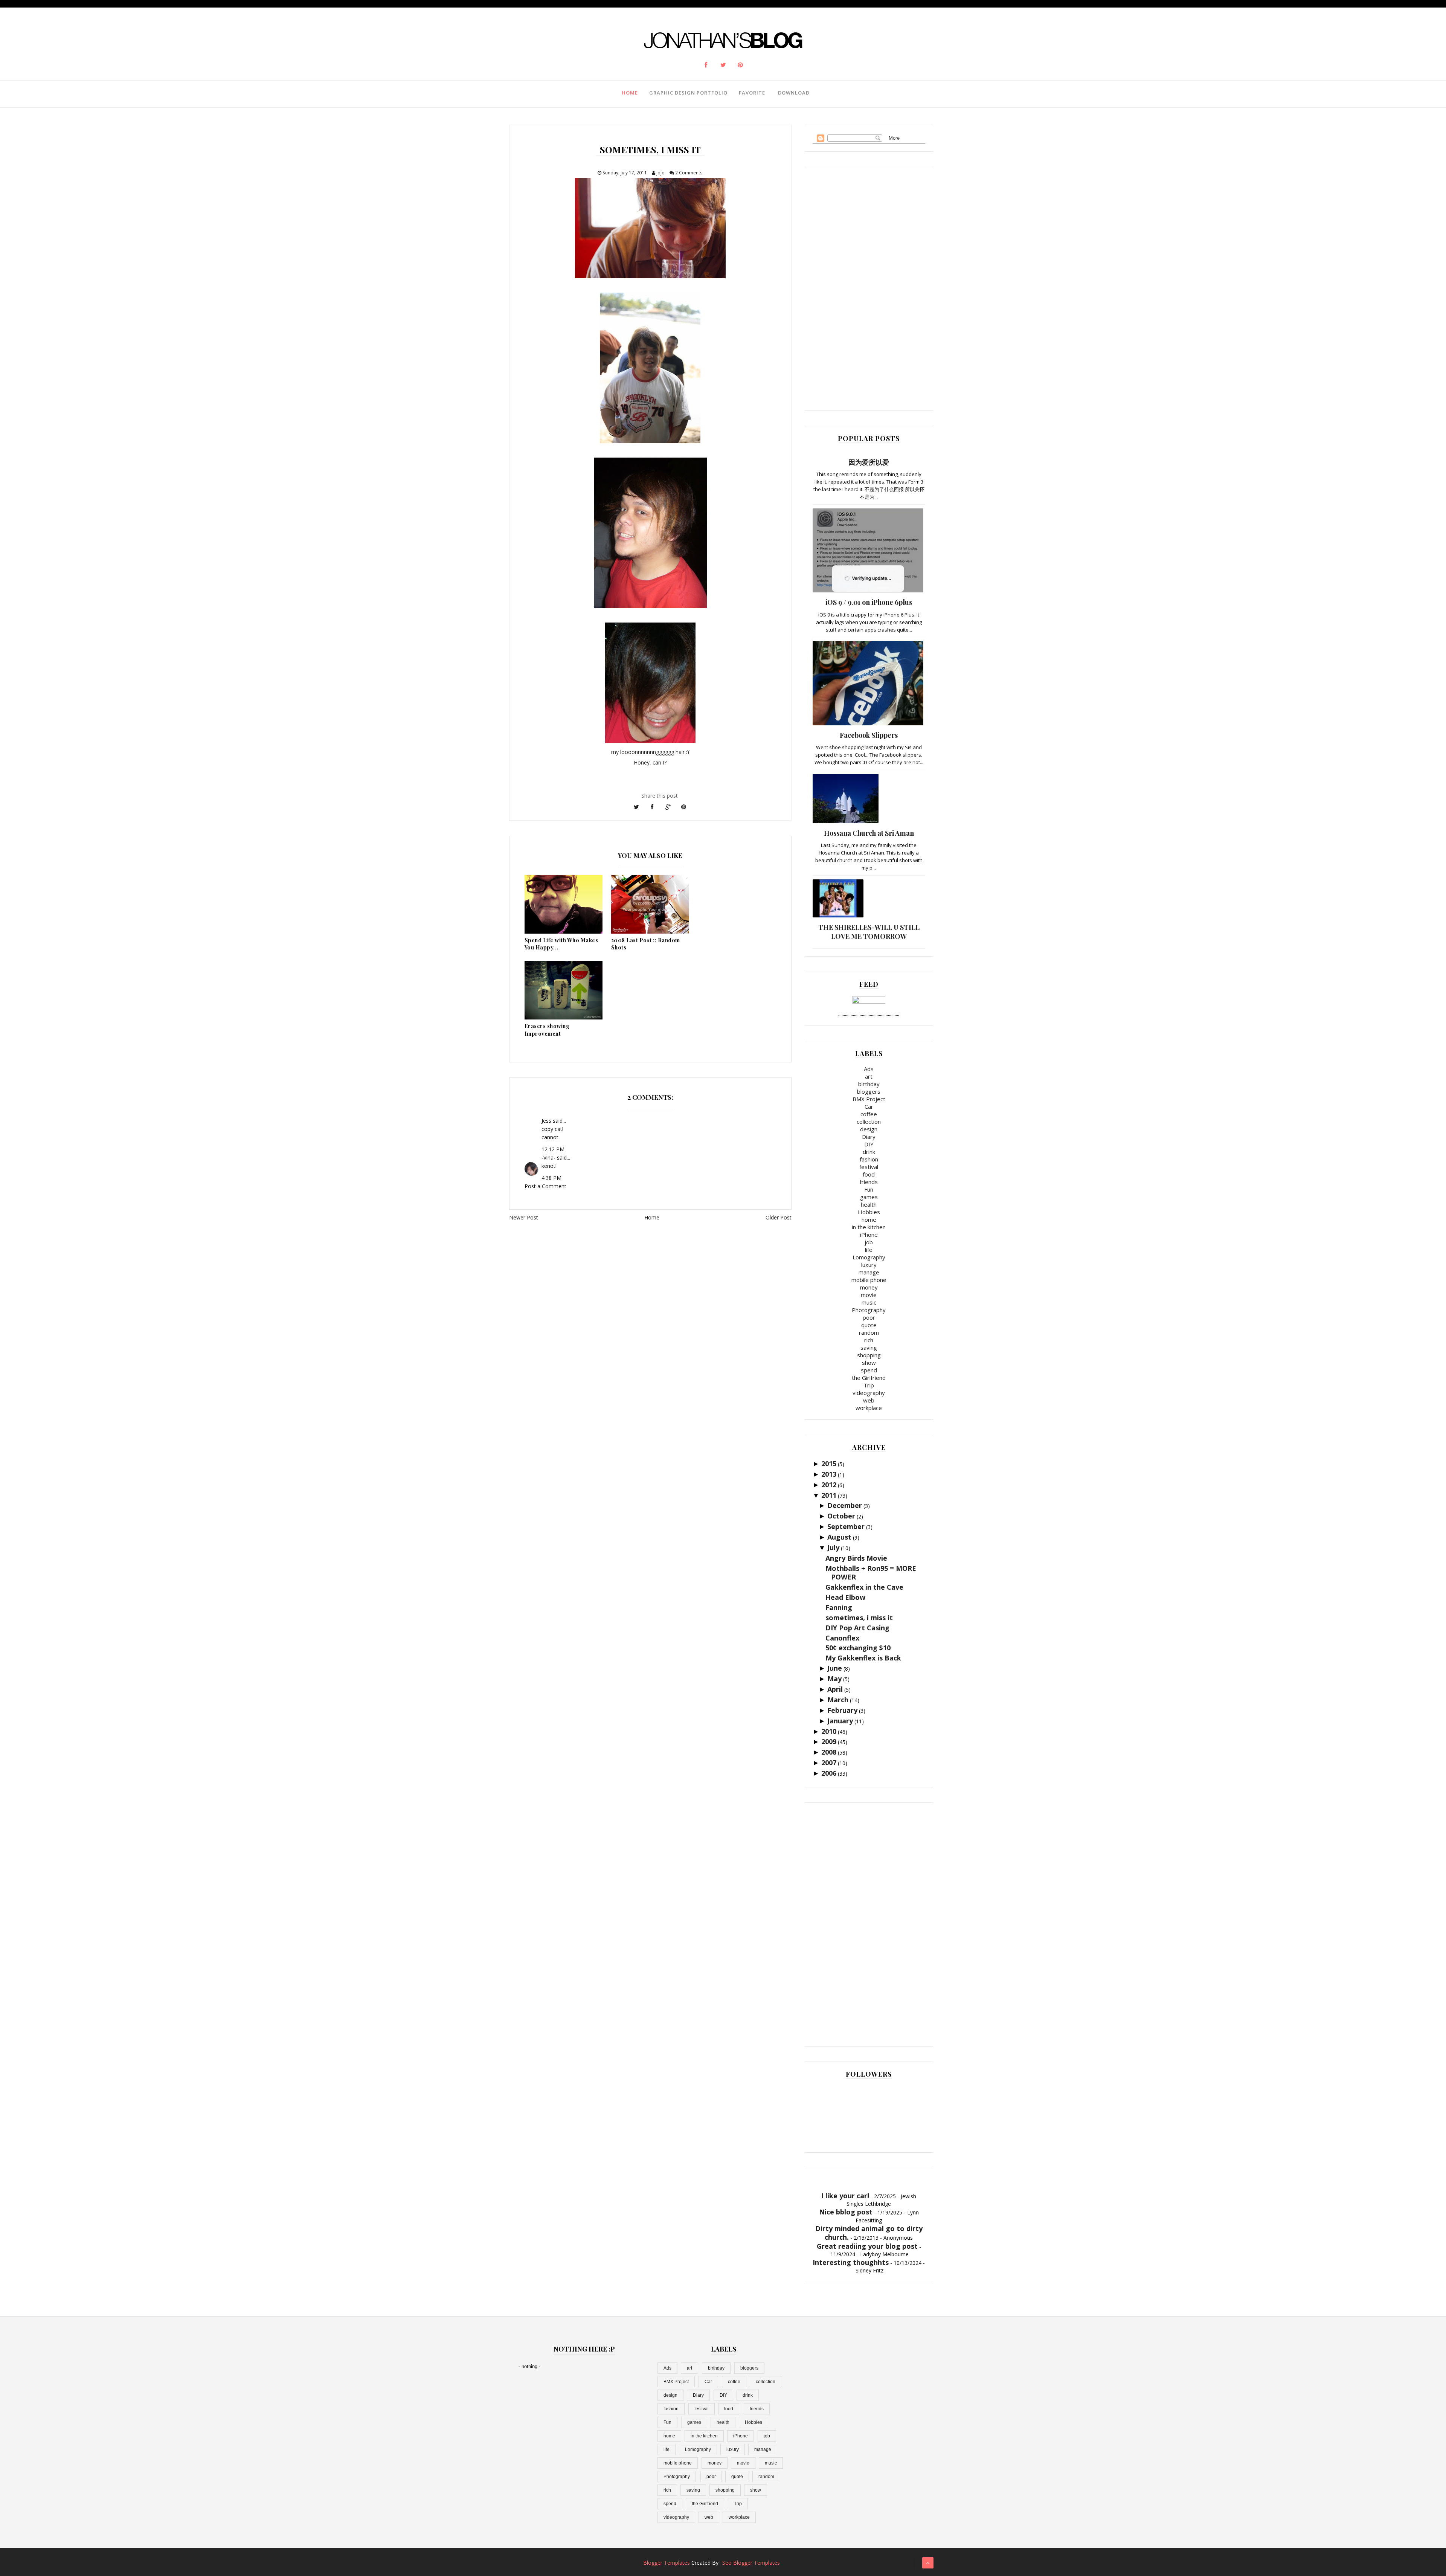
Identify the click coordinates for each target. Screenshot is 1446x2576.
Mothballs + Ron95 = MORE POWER (871, 1573)
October (841, 1516)
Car (869, 1106)
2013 (829, 1474)
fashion (869, 1159)
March (838, 1700)
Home (630, 93)
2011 (829, 1495)
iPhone (869, 1235)
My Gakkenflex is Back (863, 1658)
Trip (869, 1385)
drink (869, 1152)
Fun (869, 1189)
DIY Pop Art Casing (857, 1628)
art (869, 1076)
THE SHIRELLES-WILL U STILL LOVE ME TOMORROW (869, 932)
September (846, 1526)
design (869, 1129)
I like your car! (845, 2196)
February (842, 1710)
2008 (829, 1752)
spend (869, 1370)
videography (869, 1393)
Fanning (839, 1607)
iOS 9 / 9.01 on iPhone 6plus (869, 602)
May (834, 1679)
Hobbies (869, 1212)
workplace (869, 1408)
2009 (829, 1741)
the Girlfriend (869, 1378)
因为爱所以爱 (869, 462)
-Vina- (548, 1158)
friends (869, 1182)
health (869, 1204)
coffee (869, 1114)
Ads (869, 1069)
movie (869, 1295)
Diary (869, 1137)
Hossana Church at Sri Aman (869, 833)
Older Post (779, 1217)
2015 (829, 1463)
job (869, 1242)
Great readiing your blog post (867, 2246)
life (869, 1250)
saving (869, 1348)
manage (869, 1272)
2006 (829, 1773)
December (845, 1505)
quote (869, 1325)
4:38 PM (551, 1178)
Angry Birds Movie (856, 1558)
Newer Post (524, 1217)
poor (869, 1317)
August (839, 1537)
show (869, 1363)
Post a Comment (545, 1186)
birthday (869, 1084)
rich (869, 1340)
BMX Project (869, 1099)
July (833, 1547)
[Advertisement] (869, 288)
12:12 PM (553, 1149)
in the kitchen (869, 1227)
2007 (829, 1763)
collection (869, 1122)
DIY (869, 1144)
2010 (829, 1731)
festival (869, 1167)
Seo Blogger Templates (751, 2563)
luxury (869, 1265)
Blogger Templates (667, 2563)
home (869, 1219)
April (835, 1689)
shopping (869, 1355)
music (869, 1302)
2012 (829, 1485)
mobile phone (869, 1280)
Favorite (752, 93)
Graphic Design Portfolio (688, 93)
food (869, 1174)
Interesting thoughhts (851, 2262)
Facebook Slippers (869, 735)
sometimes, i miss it (859, 1618)
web (869, 1400)
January (840, 1721)
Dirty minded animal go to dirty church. (869, 2233)
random (869, 1332)
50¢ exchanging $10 (858, 1648)
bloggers (869, 1091)
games (869, 1197)
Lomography (869, 1257)
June (835, 1668)
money (869, 1287)
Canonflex (842, 1638)
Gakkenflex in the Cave (864, 1587)
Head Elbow (845, 1597)
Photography (869, 1310)
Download (794, 93)
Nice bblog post (846, 2212)
